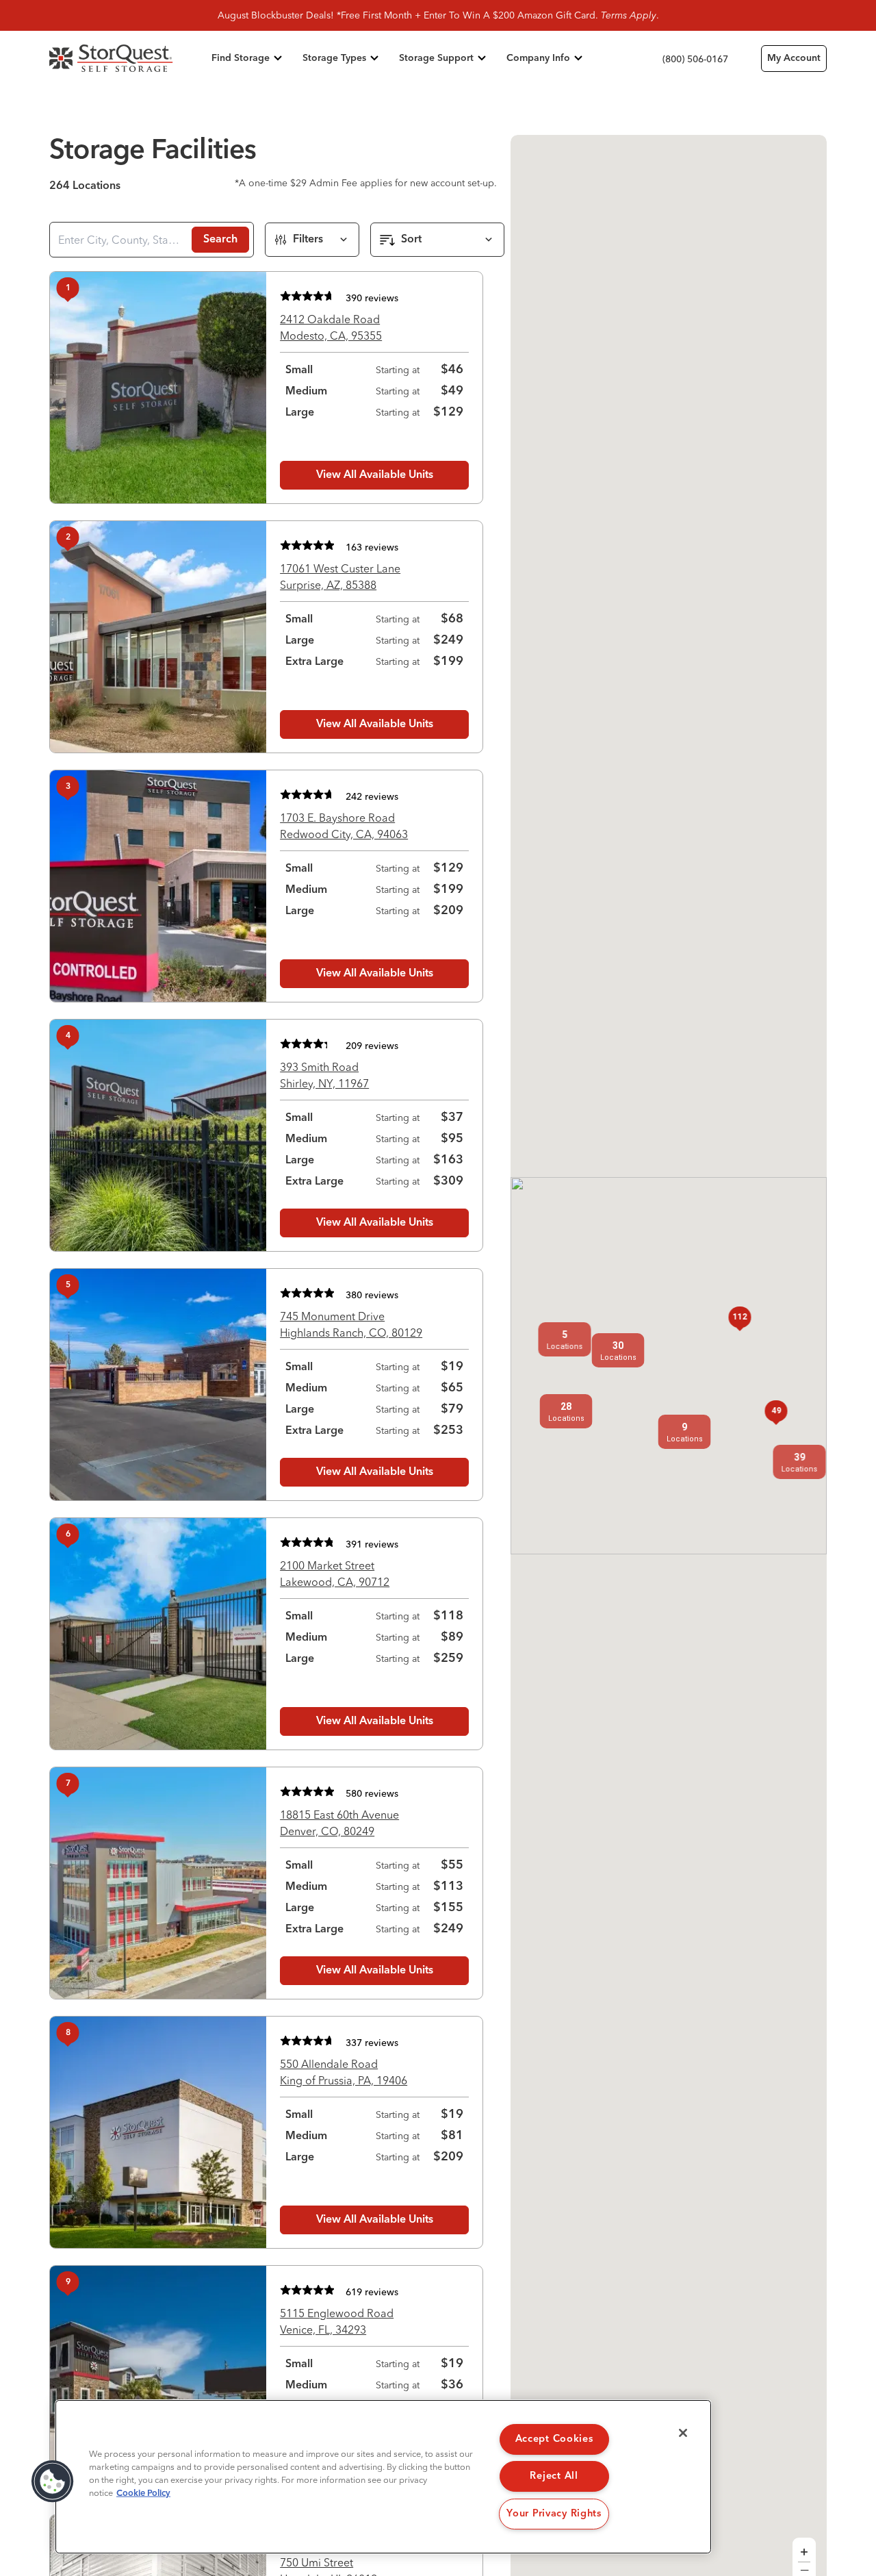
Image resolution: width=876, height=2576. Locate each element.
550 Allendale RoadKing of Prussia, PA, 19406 (344, 2072)
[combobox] (119, 240)
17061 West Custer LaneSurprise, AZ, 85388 (340, 577)
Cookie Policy (143, 2493)
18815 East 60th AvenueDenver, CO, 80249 (339, 1823)
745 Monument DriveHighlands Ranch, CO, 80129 (351, 1324)
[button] (566, 1411)
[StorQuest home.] (128, 58)
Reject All (554, 2476)
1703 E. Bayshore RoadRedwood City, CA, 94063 (344, 826)
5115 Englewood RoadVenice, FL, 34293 (337, 2321)
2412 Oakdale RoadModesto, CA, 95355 (331, 327)
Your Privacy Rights (554, 2514)
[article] (266, 388)
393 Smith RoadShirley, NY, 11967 (324, 1075)
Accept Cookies (554, 2439)
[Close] (683, 2433)
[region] (383, 2477)
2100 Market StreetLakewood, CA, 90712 (335, 1574)
